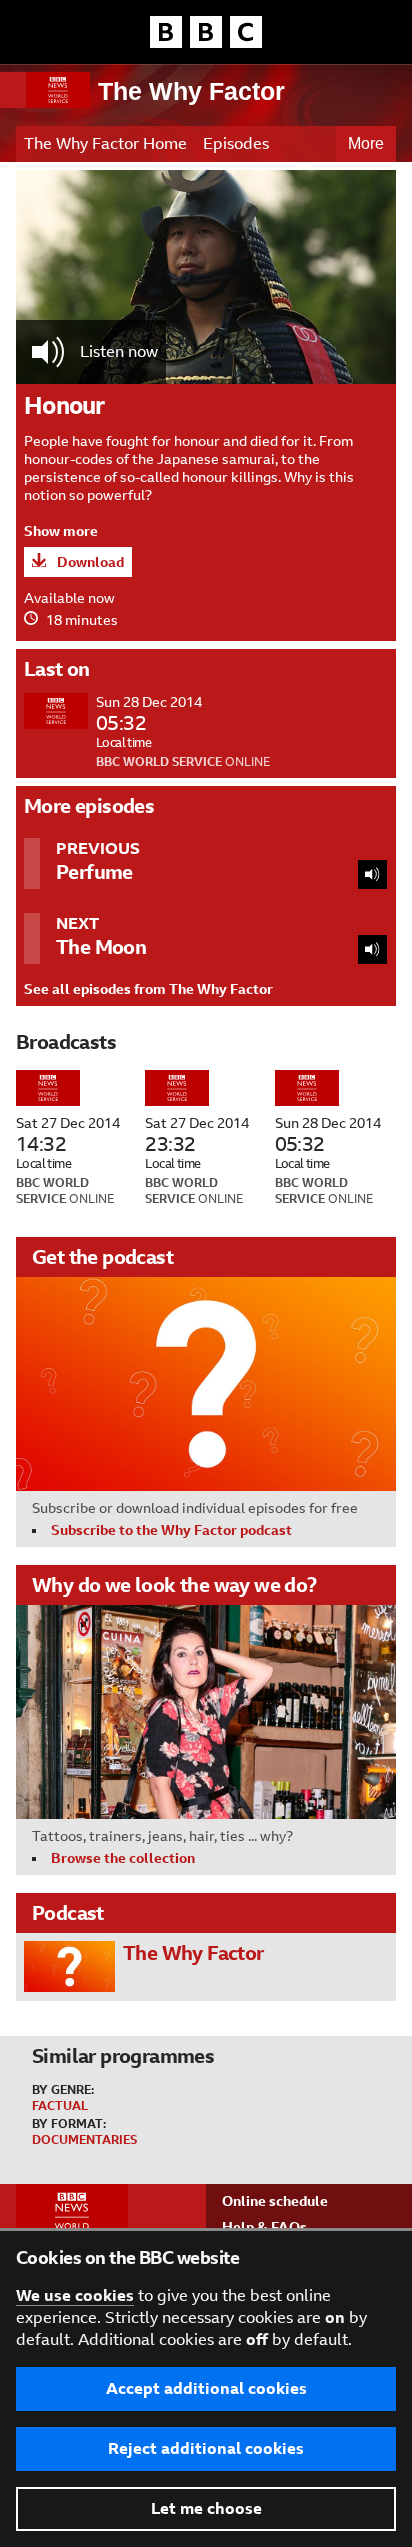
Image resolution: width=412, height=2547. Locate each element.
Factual (60, 2106)
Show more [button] (61, 531)
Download (89, 562)
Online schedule (275, 2201)
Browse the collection (123, 1858)
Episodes (236, 143)
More (366, 143)
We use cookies (75, 2295)
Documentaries (84, 2140)
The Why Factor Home (105, 143)
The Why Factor (191, 91)
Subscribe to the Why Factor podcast (171, 1530)
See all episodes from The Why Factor (148, 989)
